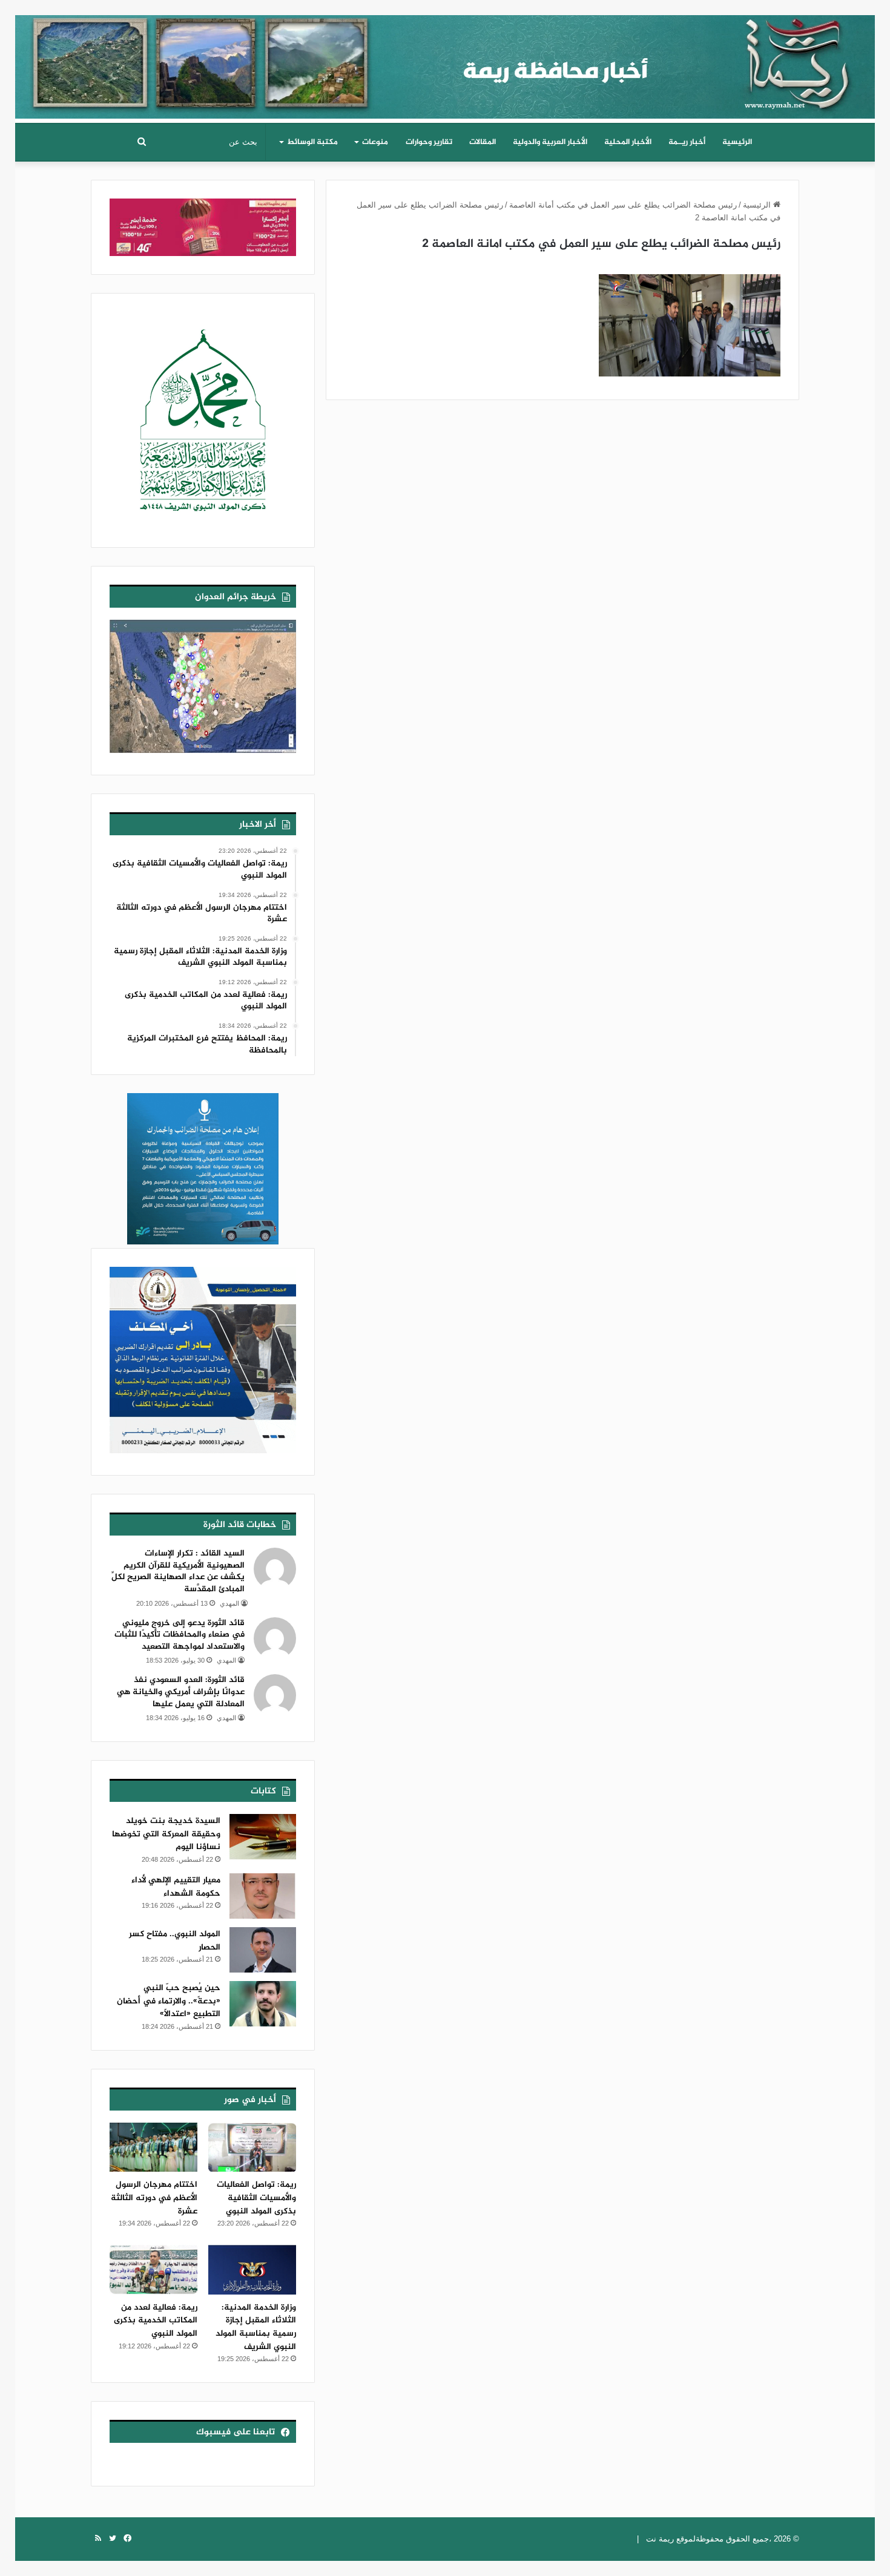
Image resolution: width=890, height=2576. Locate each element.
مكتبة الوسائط (312, 142)
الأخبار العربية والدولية (550, 142)
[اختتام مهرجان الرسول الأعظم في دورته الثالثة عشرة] (153, 2147)
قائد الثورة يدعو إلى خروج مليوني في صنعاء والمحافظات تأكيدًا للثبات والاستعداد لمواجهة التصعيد (180, 1635)
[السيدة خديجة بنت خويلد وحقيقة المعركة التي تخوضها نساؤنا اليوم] (263, 1837)
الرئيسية (737, 142)
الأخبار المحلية (628, 142)
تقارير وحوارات (429, 142)
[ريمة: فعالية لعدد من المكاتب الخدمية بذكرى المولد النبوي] (153, 2270)
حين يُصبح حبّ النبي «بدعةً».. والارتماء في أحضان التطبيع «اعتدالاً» (169, 2001)
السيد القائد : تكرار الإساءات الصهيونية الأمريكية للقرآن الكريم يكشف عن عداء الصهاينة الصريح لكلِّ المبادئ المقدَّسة (178, 1571)
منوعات (375, 142)
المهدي (229, 1603)
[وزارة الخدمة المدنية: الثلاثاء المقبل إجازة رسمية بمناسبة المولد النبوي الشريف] (252, 2270)
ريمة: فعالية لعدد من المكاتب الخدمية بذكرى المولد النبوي (156, 2321)
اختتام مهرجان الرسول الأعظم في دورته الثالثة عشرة (154, 2198)
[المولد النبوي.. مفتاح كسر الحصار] (263, 1950)
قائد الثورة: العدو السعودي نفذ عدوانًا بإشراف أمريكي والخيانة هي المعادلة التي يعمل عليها (181, 1692)
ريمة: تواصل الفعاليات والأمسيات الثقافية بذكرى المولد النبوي (256, 2198)
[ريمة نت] (445, 62)
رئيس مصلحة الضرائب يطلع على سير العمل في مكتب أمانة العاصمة (623, 205)
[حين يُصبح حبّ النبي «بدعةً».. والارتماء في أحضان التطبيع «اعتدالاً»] (263, 2004)
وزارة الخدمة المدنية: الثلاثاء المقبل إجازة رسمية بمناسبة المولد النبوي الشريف (256, 2327)
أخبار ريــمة (687, 142)
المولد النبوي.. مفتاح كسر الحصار (175, 1941)
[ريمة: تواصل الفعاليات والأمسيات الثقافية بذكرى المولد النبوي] (252, 2147)
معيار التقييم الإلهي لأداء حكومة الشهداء (176, 1887)
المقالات (483, 142)
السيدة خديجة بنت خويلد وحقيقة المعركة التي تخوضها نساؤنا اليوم (166, 1834)
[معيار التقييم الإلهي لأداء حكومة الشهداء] (263, 1896)
